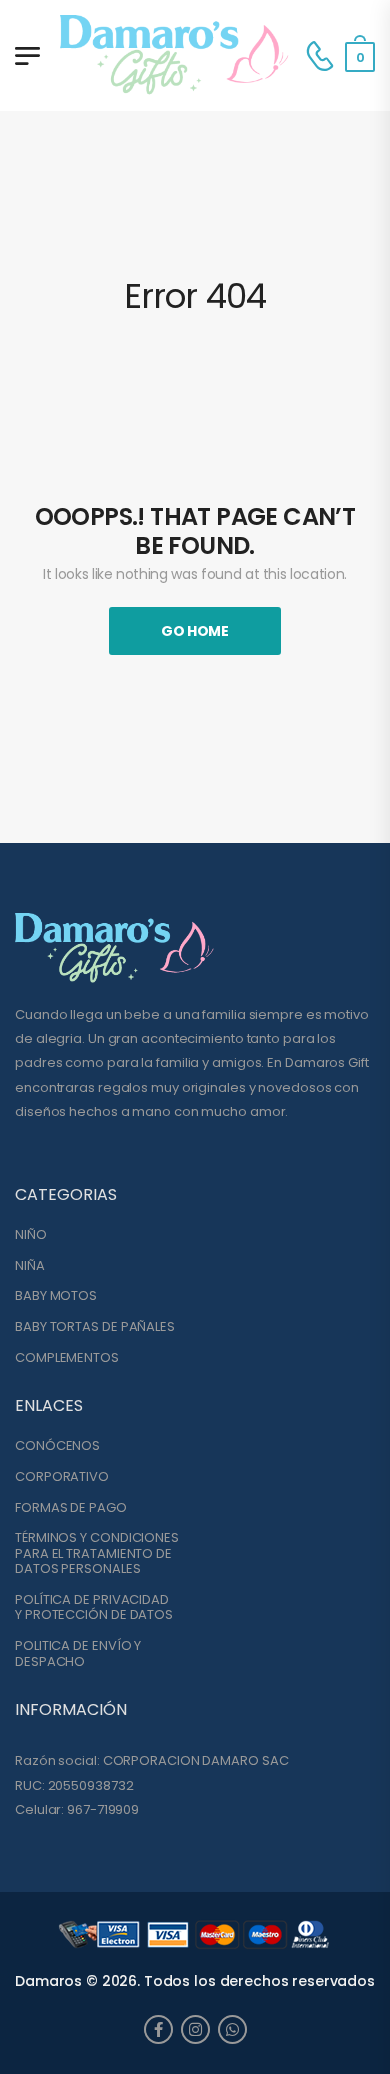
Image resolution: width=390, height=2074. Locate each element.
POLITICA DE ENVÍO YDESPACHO (78, 1653)
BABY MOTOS (56, 1296)
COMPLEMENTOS (67, 1358)
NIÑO (31, 1235)
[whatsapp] (232, 2029)
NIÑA (30, 1266)
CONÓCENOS (57, 1446)
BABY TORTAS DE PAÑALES (95, 1327)
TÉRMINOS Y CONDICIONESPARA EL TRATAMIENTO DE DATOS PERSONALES (97, 1553)
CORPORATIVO (62, 1477)
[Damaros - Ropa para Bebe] (175, 55)
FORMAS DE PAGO (71, 1508)
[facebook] (158, 2029)
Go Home (195, 631)
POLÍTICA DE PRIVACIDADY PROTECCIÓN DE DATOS (94, 1607)
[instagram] (195, 2029)
